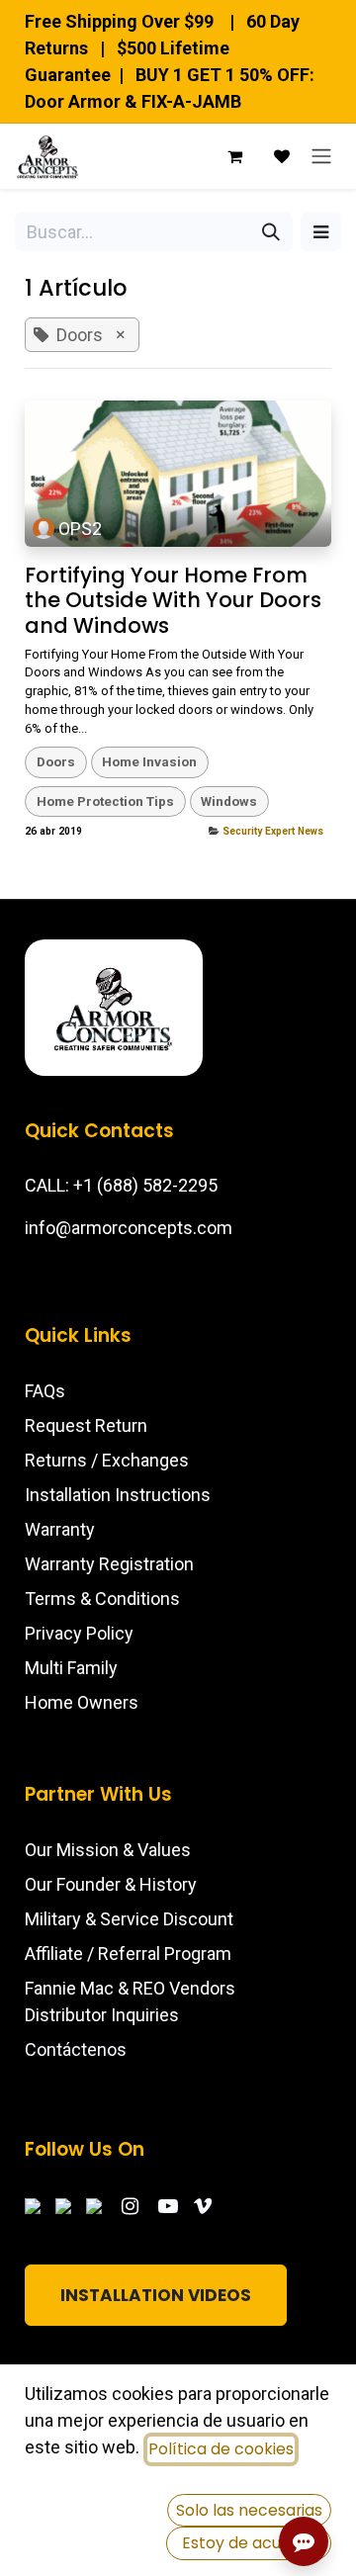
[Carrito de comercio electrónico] (234, 156)
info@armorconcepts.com (129, 1228)
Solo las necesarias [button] (249, 2510)
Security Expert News (273, 831)
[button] (321, 232)
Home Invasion (149, 761)
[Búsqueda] (271, 232)
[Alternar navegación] (321, 156)
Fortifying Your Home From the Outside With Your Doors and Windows (173, 600)
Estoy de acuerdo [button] (249, 2543)
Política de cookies (221, 2449)
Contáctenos (76, 2049)
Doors (56, 761)
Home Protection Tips (105, 801)
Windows (229, 801)
